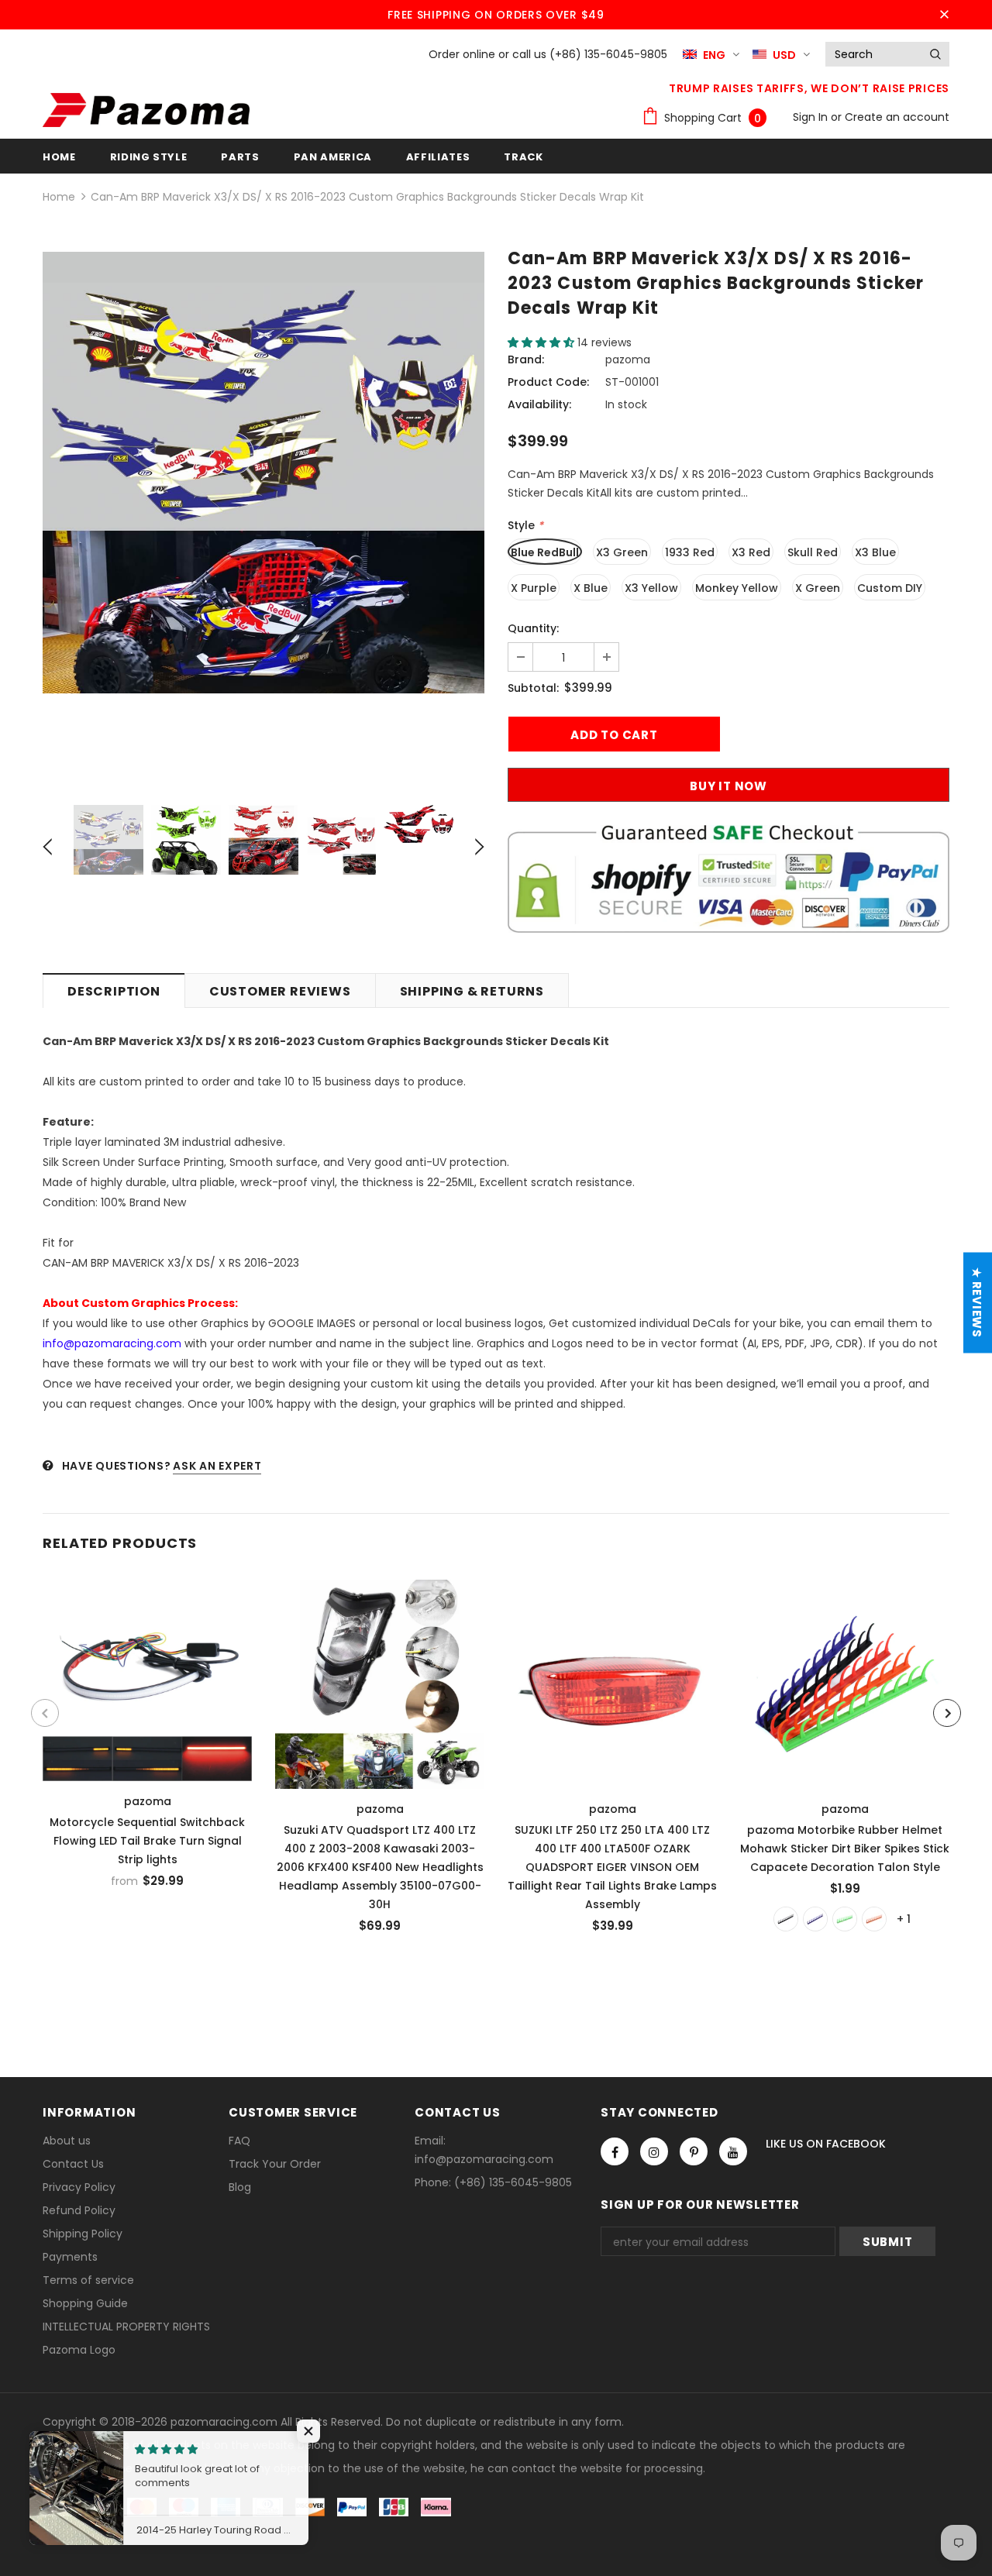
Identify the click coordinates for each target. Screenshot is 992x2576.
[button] (542, 342)
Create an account (897, 117)
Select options (148, 1676)
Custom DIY (890, 588)
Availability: (539, 404)
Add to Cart (380, 1680)
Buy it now (728, 786)
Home (59, 197)
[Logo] (146, 110)
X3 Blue (875, 552)
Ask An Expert (217, 1466)
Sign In (812, 117)
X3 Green (622, 552)
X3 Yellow (651, 588)
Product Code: (548, 382)
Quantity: (533, 628)
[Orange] (874, 1919)
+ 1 (904, 1919)
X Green (818, 588)
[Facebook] (615, 2151)
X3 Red (751, 552)
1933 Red (690, 552)
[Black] (786, 1919)
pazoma (628, 359)
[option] (263, 473)
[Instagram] (654, 2151)
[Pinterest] (694, 2151)
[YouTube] (733, 2151)
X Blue (591, 588)
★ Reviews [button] (977, 1303)
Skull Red (813, 552)
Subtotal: (533, 688)
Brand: (526, 359)
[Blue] (815, 1919)
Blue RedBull (545, 552)
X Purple (534, 588)
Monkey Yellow (737, 588)
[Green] (845, 1919)
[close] (944, 15)
